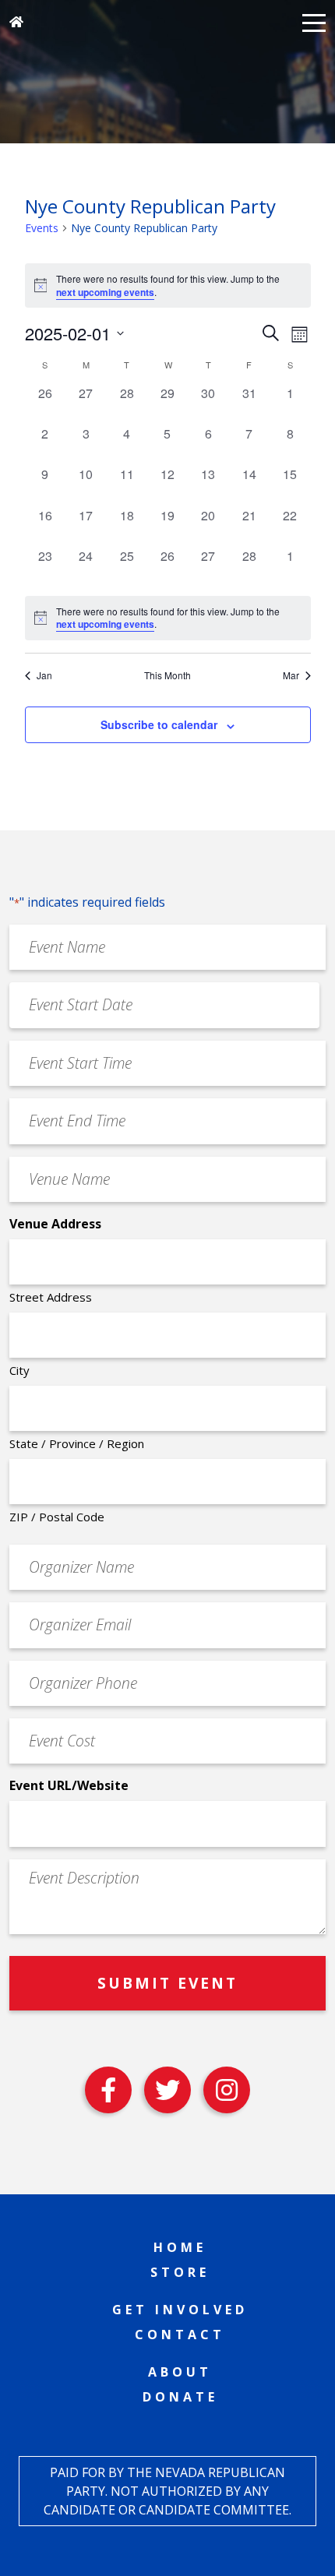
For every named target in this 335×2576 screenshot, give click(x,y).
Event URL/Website (69, 1785)
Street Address (51, 1297)
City (19, 1370)
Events (42, 228)
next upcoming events (105, 292)
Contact (180, 2335)
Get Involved (180, 2310)
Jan (44, 675)
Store (180, 2272)
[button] (314, 22)
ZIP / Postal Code (57, 1517)
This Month (167, 675)
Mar (291, 675)
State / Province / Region (77, 1443)
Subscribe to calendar (159, 724)
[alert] (168, 618)
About (180, 2372)
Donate (180, 2397)
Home (180, 2247)
